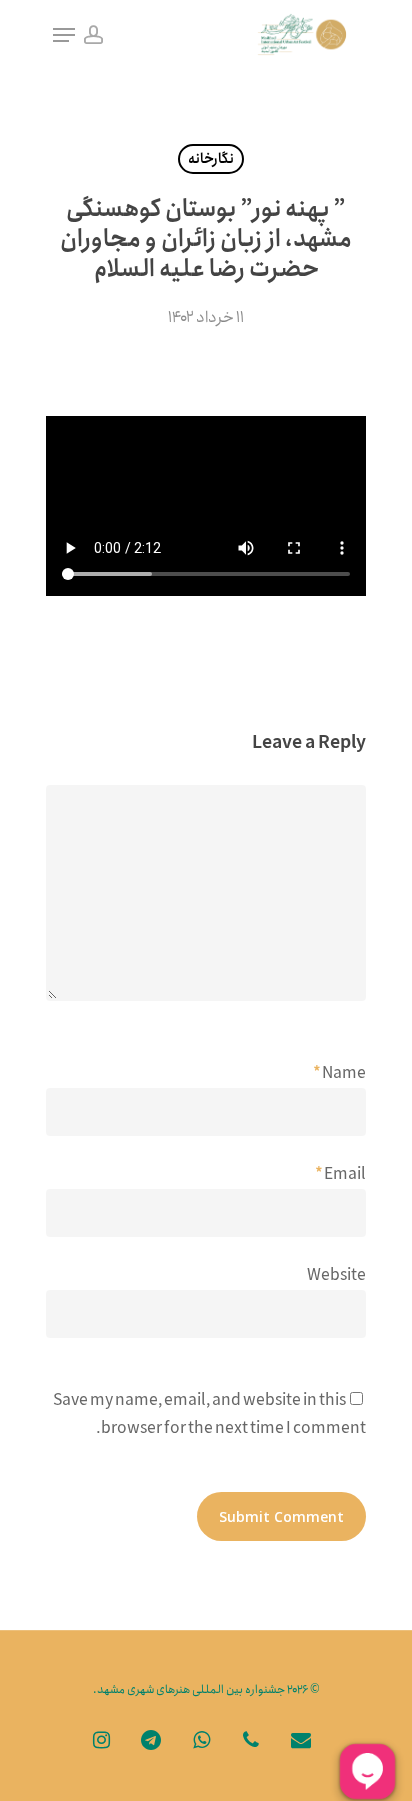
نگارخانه (211, 159)
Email (340, 1174)
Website (336, 1275)
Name (339, 1073)
